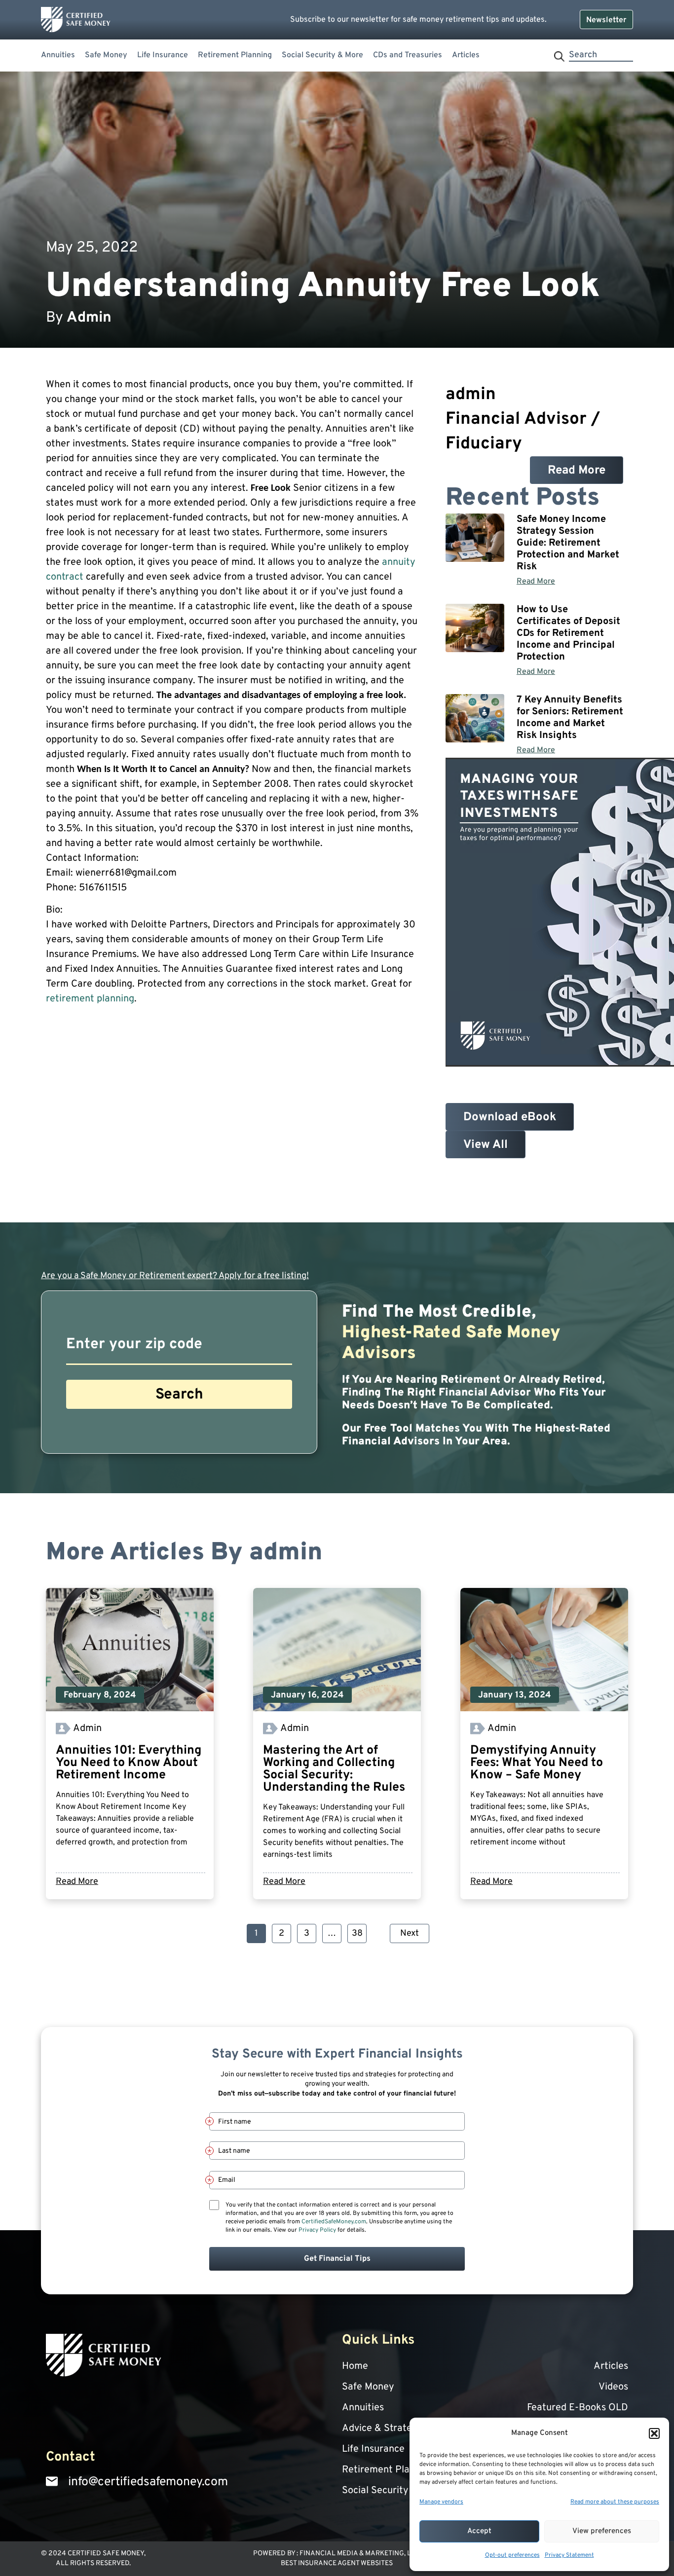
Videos (613, 2387)
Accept (479, 2531)
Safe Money (106, 55)
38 (359, 1932)
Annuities (58, 55)
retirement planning (90, 999)
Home (355, 2366)
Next (410, 1933)
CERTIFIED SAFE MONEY (106, 2554)
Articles (466, 55)
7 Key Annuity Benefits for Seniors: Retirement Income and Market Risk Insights (570, 718)
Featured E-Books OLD (578, 2408)
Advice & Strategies (386, 2429)
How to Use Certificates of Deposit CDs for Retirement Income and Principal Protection (568, 633)
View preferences (602, 2531)
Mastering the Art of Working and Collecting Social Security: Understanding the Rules (334, 1769)
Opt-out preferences (512, 2555)
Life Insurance (163, 55)
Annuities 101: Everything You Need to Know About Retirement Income (129, 1763)
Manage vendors (441, 2502)
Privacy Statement (569, 2555)
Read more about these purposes (615, 2502)
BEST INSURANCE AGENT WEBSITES (337, 2563)
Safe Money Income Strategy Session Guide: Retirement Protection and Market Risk (568, 543)
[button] (654, 2433)
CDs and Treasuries (408, 55)
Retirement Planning (235, 55)
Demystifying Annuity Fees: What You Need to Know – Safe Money (537, 1763)
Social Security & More (322, 55)
